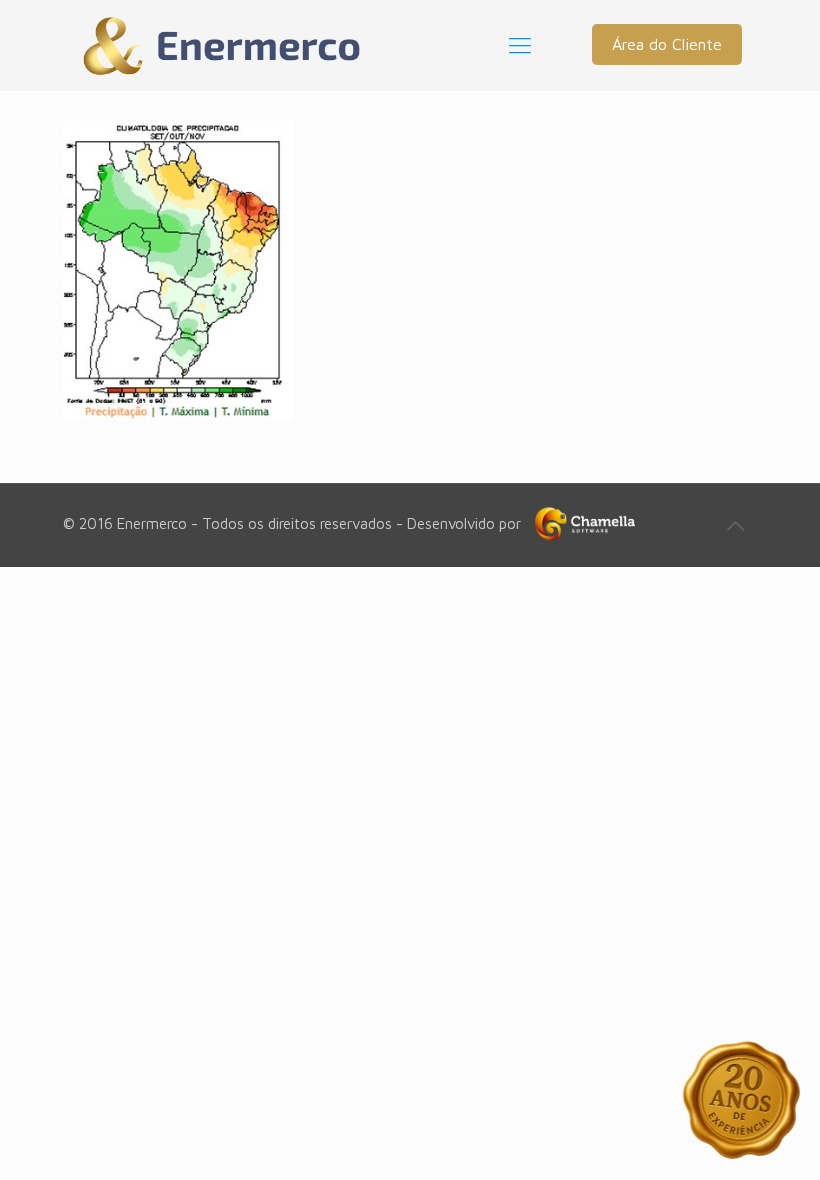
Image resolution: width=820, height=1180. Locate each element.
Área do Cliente (667, 44)
